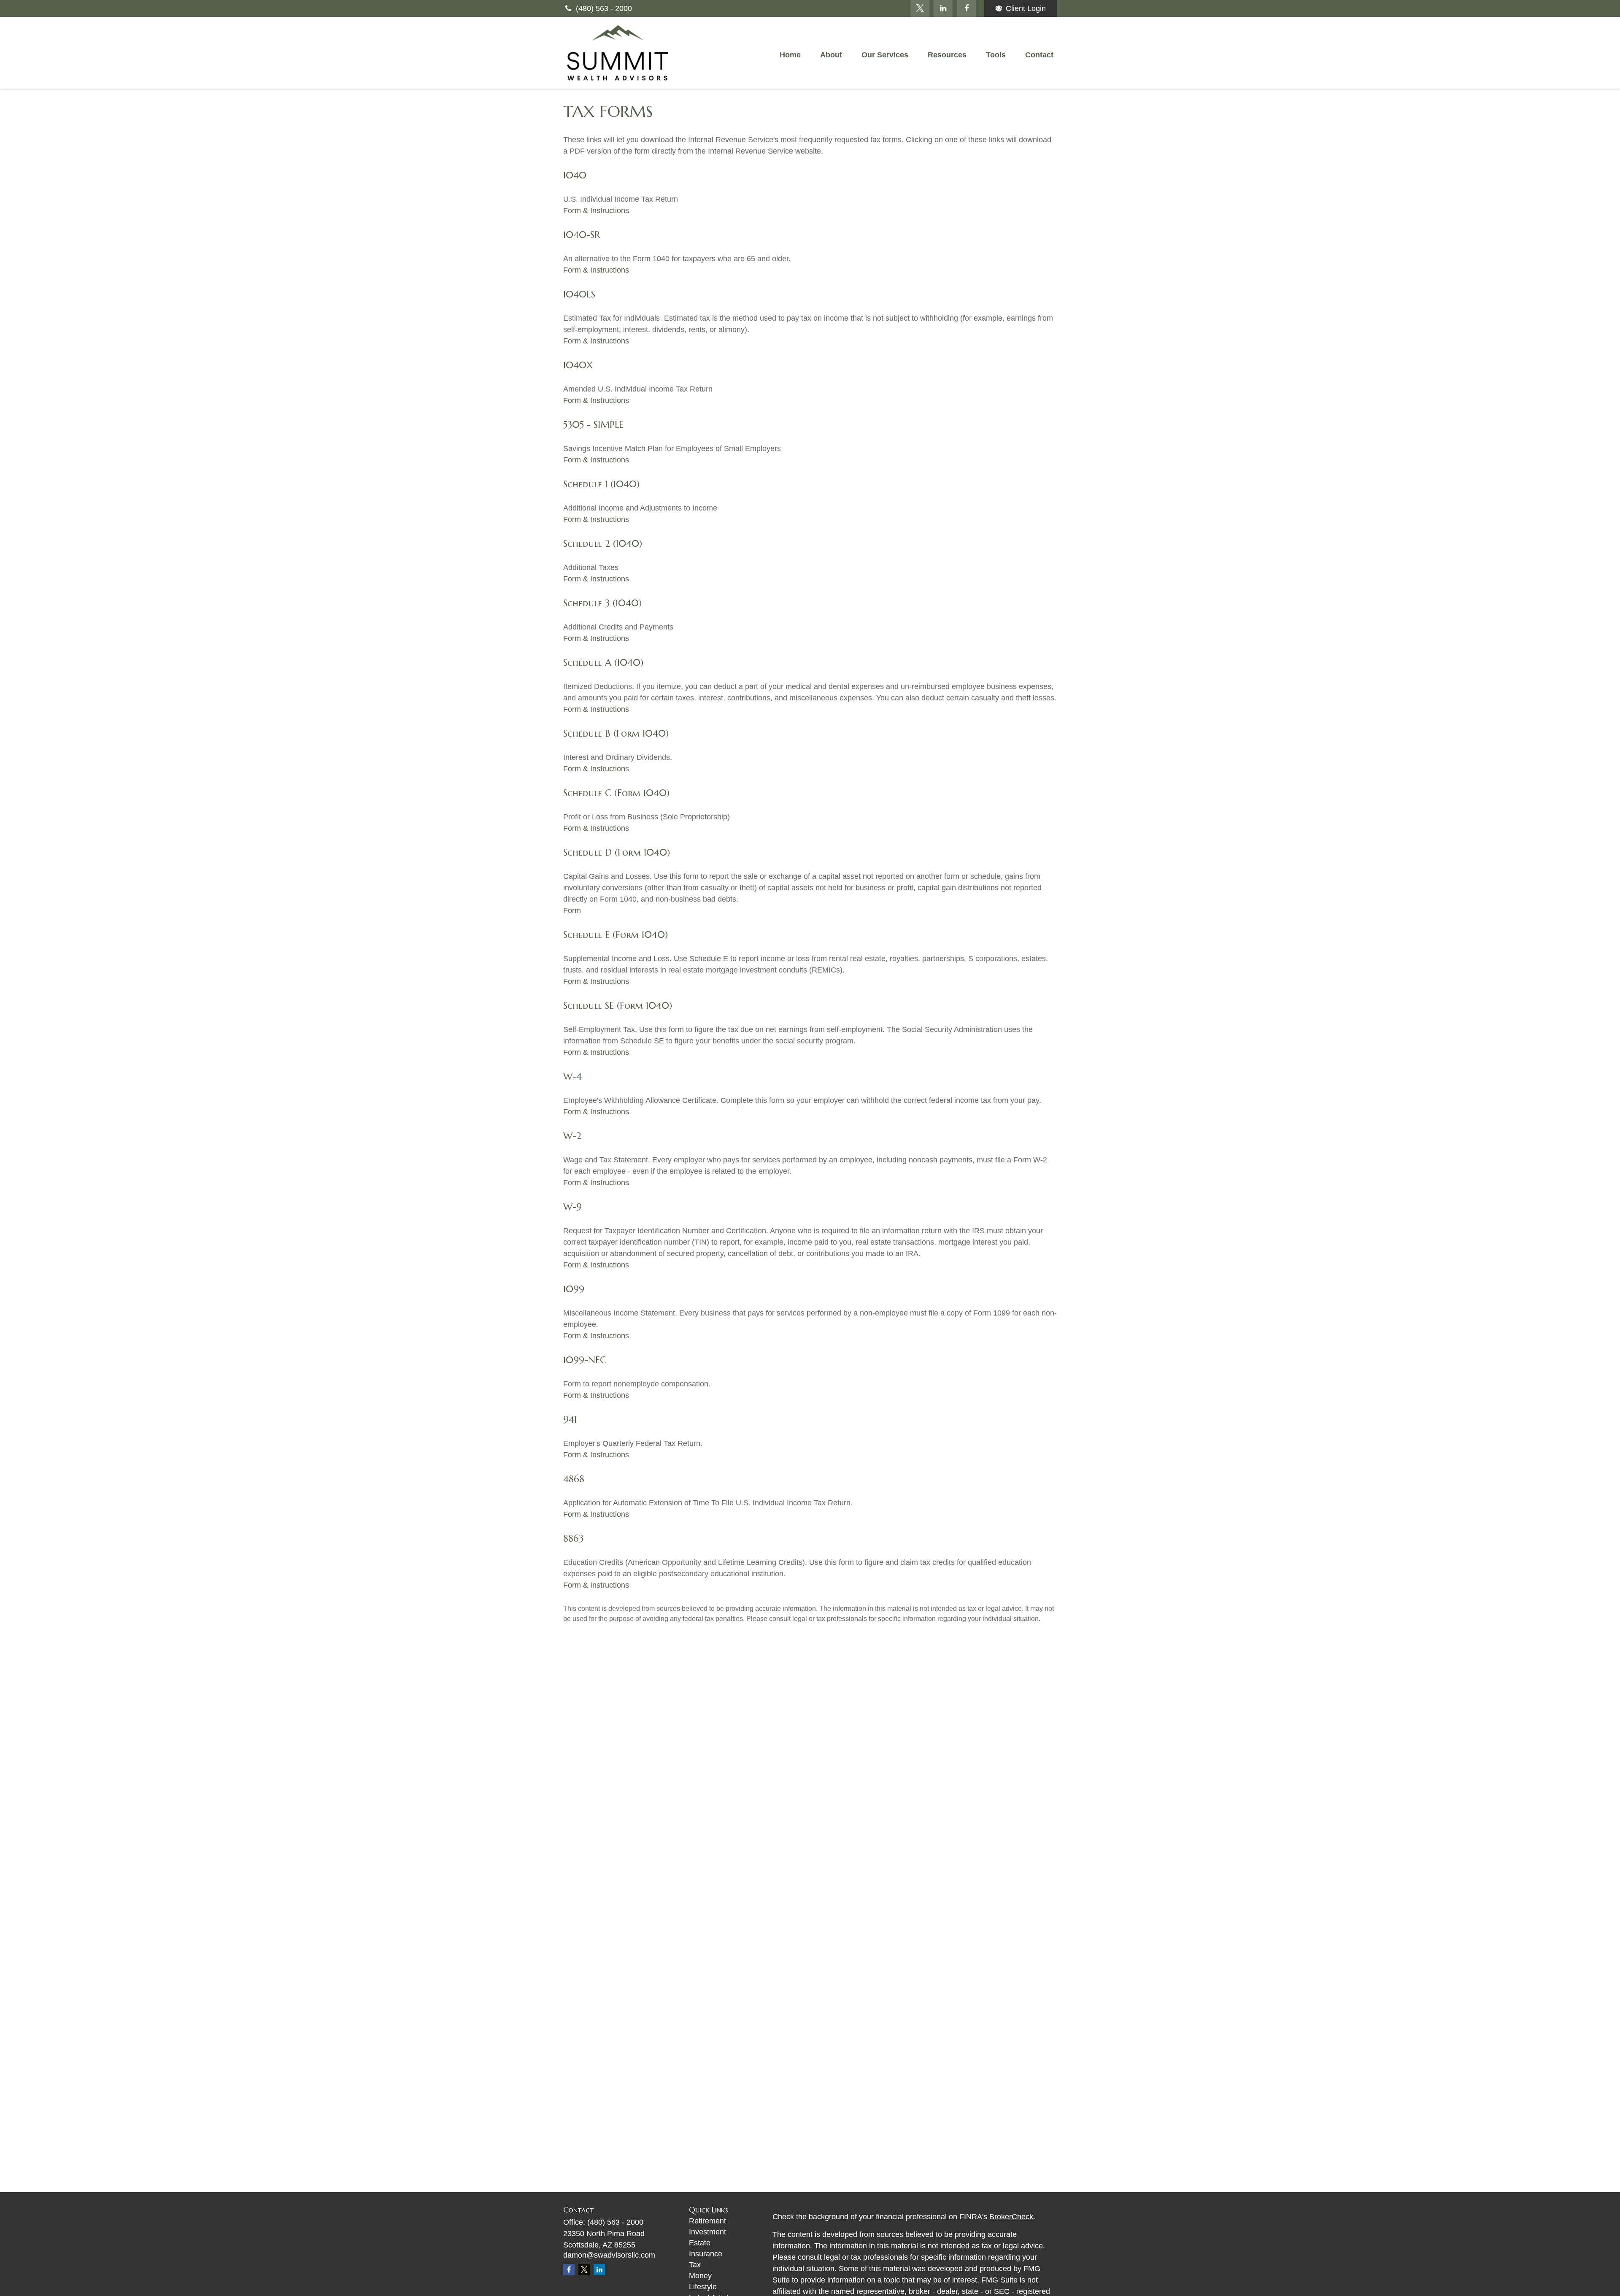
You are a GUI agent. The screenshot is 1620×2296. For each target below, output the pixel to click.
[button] (790, 55)
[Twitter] (920, 8)
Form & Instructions (596, 211)
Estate (700, 2243)
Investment (707, 2232)
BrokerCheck (1011, 2217)
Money (700, 2276)
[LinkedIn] (943, 8)
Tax (695, 2265)
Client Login (1026, 8)
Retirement (707, 2221)
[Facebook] (966, 8)
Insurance (706, 2254)
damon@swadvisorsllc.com (609, 2255)
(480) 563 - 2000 (604, 8)
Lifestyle (703, 2287)
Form (572, 910)
